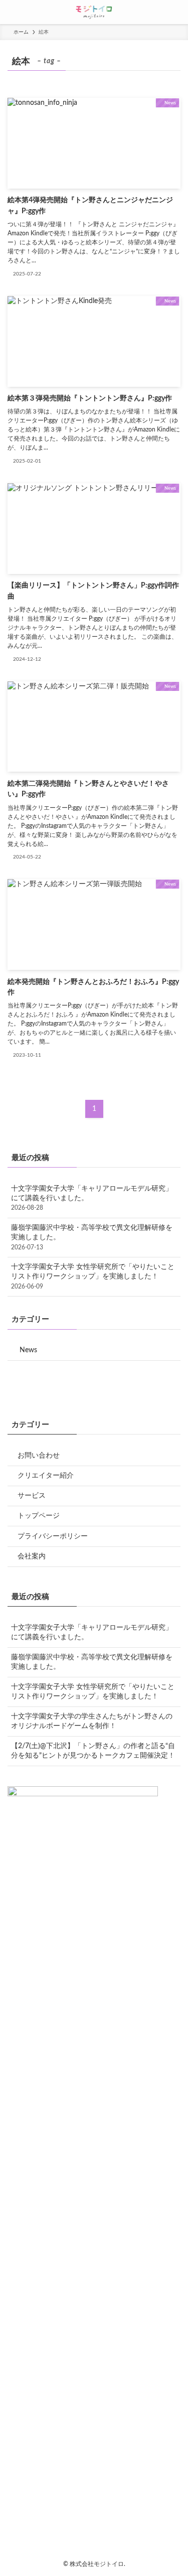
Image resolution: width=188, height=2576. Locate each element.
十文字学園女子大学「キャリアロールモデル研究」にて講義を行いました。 (92, 1198)
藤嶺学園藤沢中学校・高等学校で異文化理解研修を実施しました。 (92, 1237)
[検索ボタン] (176, 12)
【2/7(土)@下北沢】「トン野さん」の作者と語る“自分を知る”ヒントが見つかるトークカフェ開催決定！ (93, 1751)
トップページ (39, 1516)
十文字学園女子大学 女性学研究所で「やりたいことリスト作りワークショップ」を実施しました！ (93, 1276)
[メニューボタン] (12, 12)
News (28, 1350)
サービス (32, 1496)
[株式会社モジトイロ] (94, 12)
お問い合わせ (39, 1456)
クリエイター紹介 (46, 1476)
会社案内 (32, 1556)
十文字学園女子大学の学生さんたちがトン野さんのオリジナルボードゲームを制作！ (92, 1721)
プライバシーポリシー (53, 1536)
